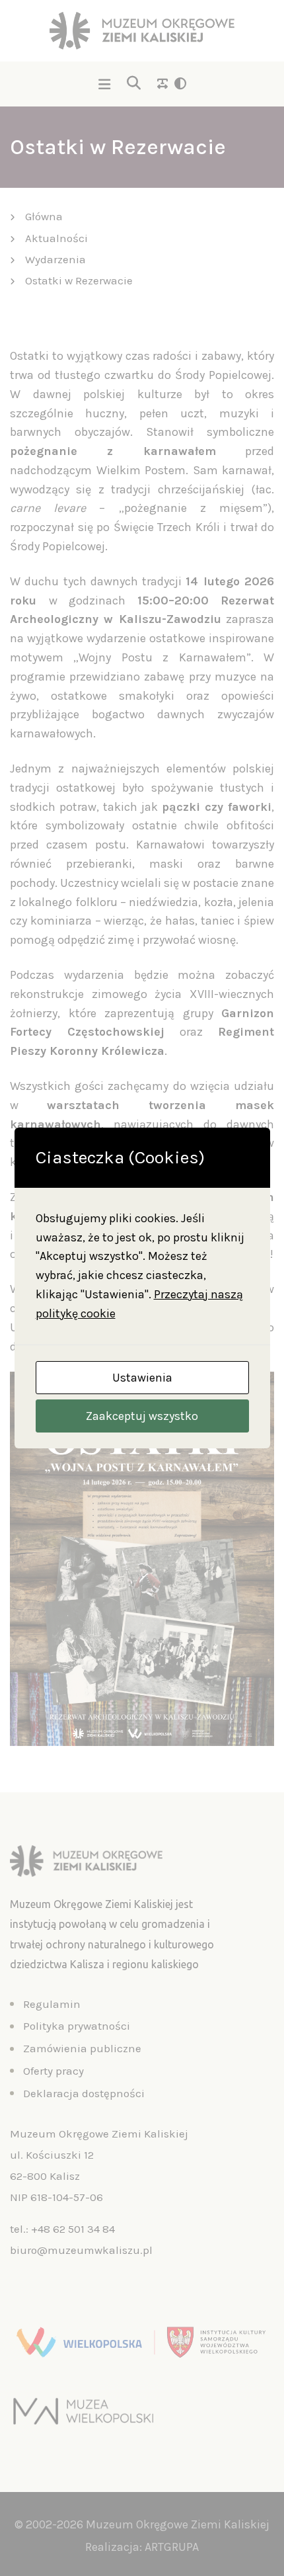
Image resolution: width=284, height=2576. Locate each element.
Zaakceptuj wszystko (142, 1416)
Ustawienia (142, 1378)
